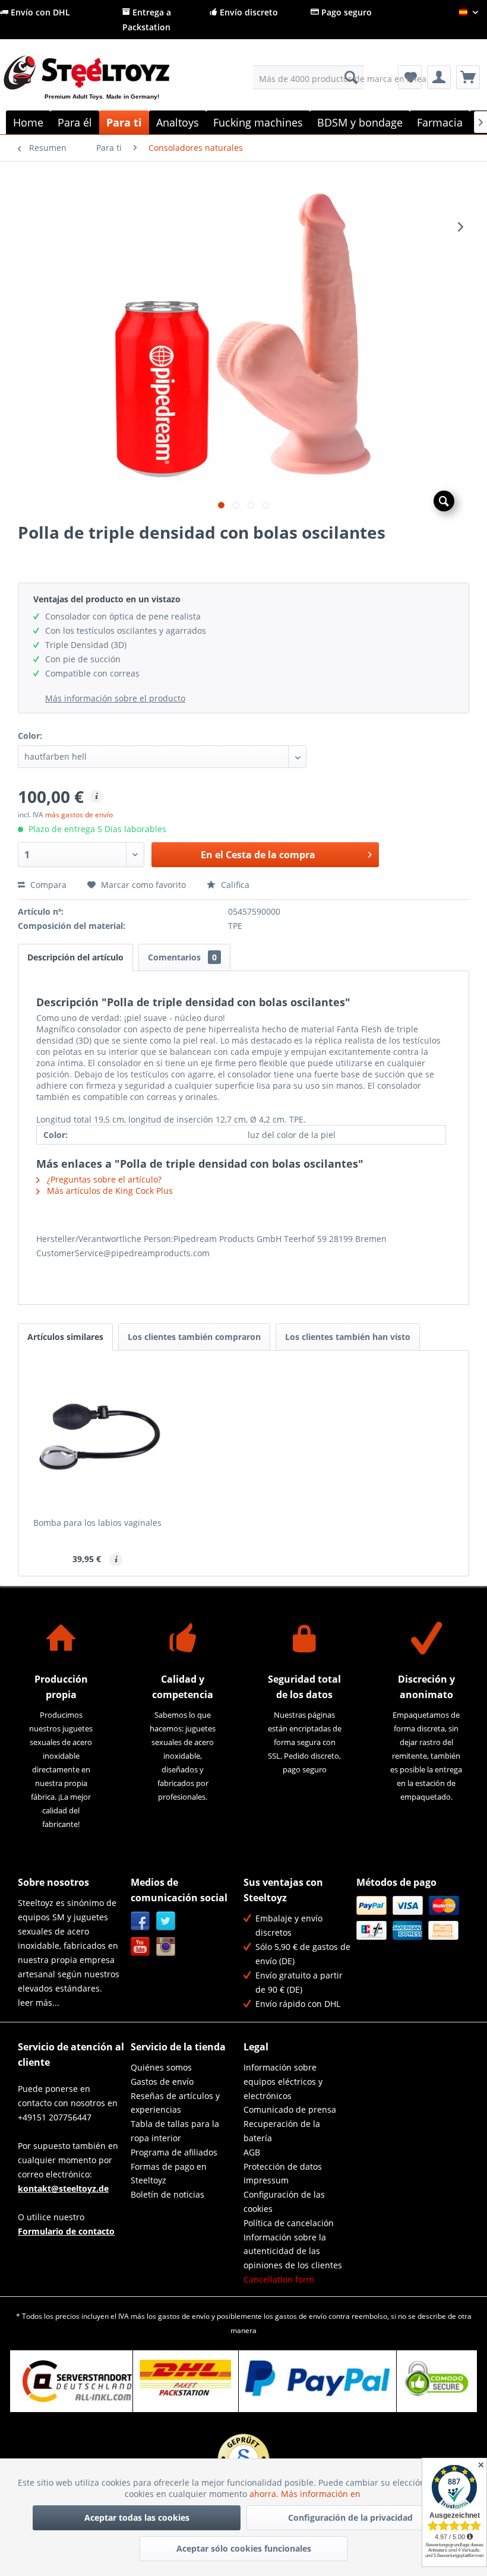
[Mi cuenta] (439, 77)
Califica (234, 885)
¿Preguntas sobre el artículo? (103, 1179)
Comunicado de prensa (290, 2109)
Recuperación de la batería (282, 2131)
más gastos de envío (79, 815)
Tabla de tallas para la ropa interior (175, 2131)
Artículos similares (65, 1337)
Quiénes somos (161, 2067)
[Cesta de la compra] (468, 77)
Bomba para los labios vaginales (97, 1523)
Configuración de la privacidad (350, 2517)
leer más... (39, 2003)
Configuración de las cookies (284, 2202)
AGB (252, 2152)
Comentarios (182, 957)
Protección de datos (283, 2166)
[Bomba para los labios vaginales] (97, 1437)
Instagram (166, 1947)
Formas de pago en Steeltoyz (169, 2174)
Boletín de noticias (167, 2194)
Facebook (140, 1921)
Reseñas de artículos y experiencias (175, 2103)
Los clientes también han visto (348, 1337)
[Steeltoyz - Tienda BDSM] (106, 87)
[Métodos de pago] (410, 1918)
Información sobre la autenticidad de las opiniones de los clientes (293, 2251)
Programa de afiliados (174, 2152)
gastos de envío (184, 2316)
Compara (47, 885)
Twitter (166, 1921)
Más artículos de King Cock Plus (109, 1191)
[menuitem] (309, 77)
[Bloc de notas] (410, 77)
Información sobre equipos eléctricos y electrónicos (283, 2082)
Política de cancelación (289, 2223)
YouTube (140, 1947)
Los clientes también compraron (194, 1337)
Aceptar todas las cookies (137, 2517)
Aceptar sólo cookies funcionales (244, 2548)
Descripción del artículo (75, 957)
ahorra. (265, 2494)
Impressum (266, 2180)
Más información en (322, 2494)
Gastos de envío (162, 2082)
